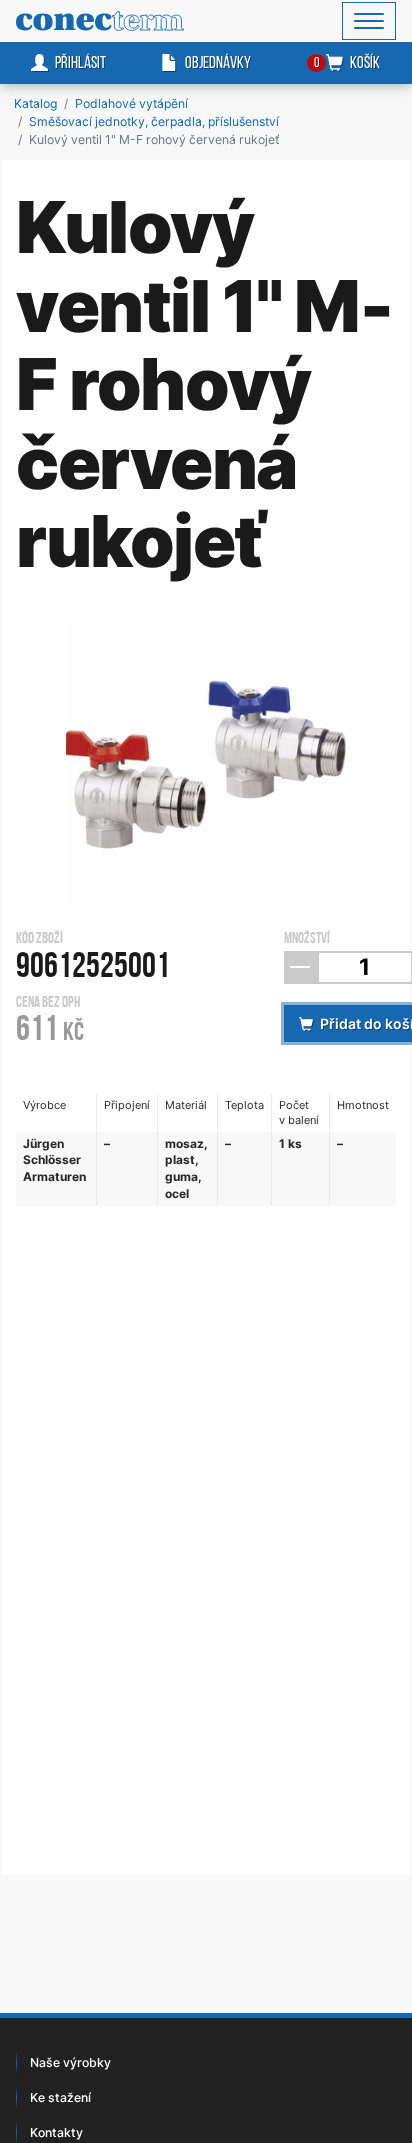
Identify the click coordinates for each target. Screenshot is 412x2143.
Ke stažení (60, 2097)
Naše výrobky (70, 2062)
